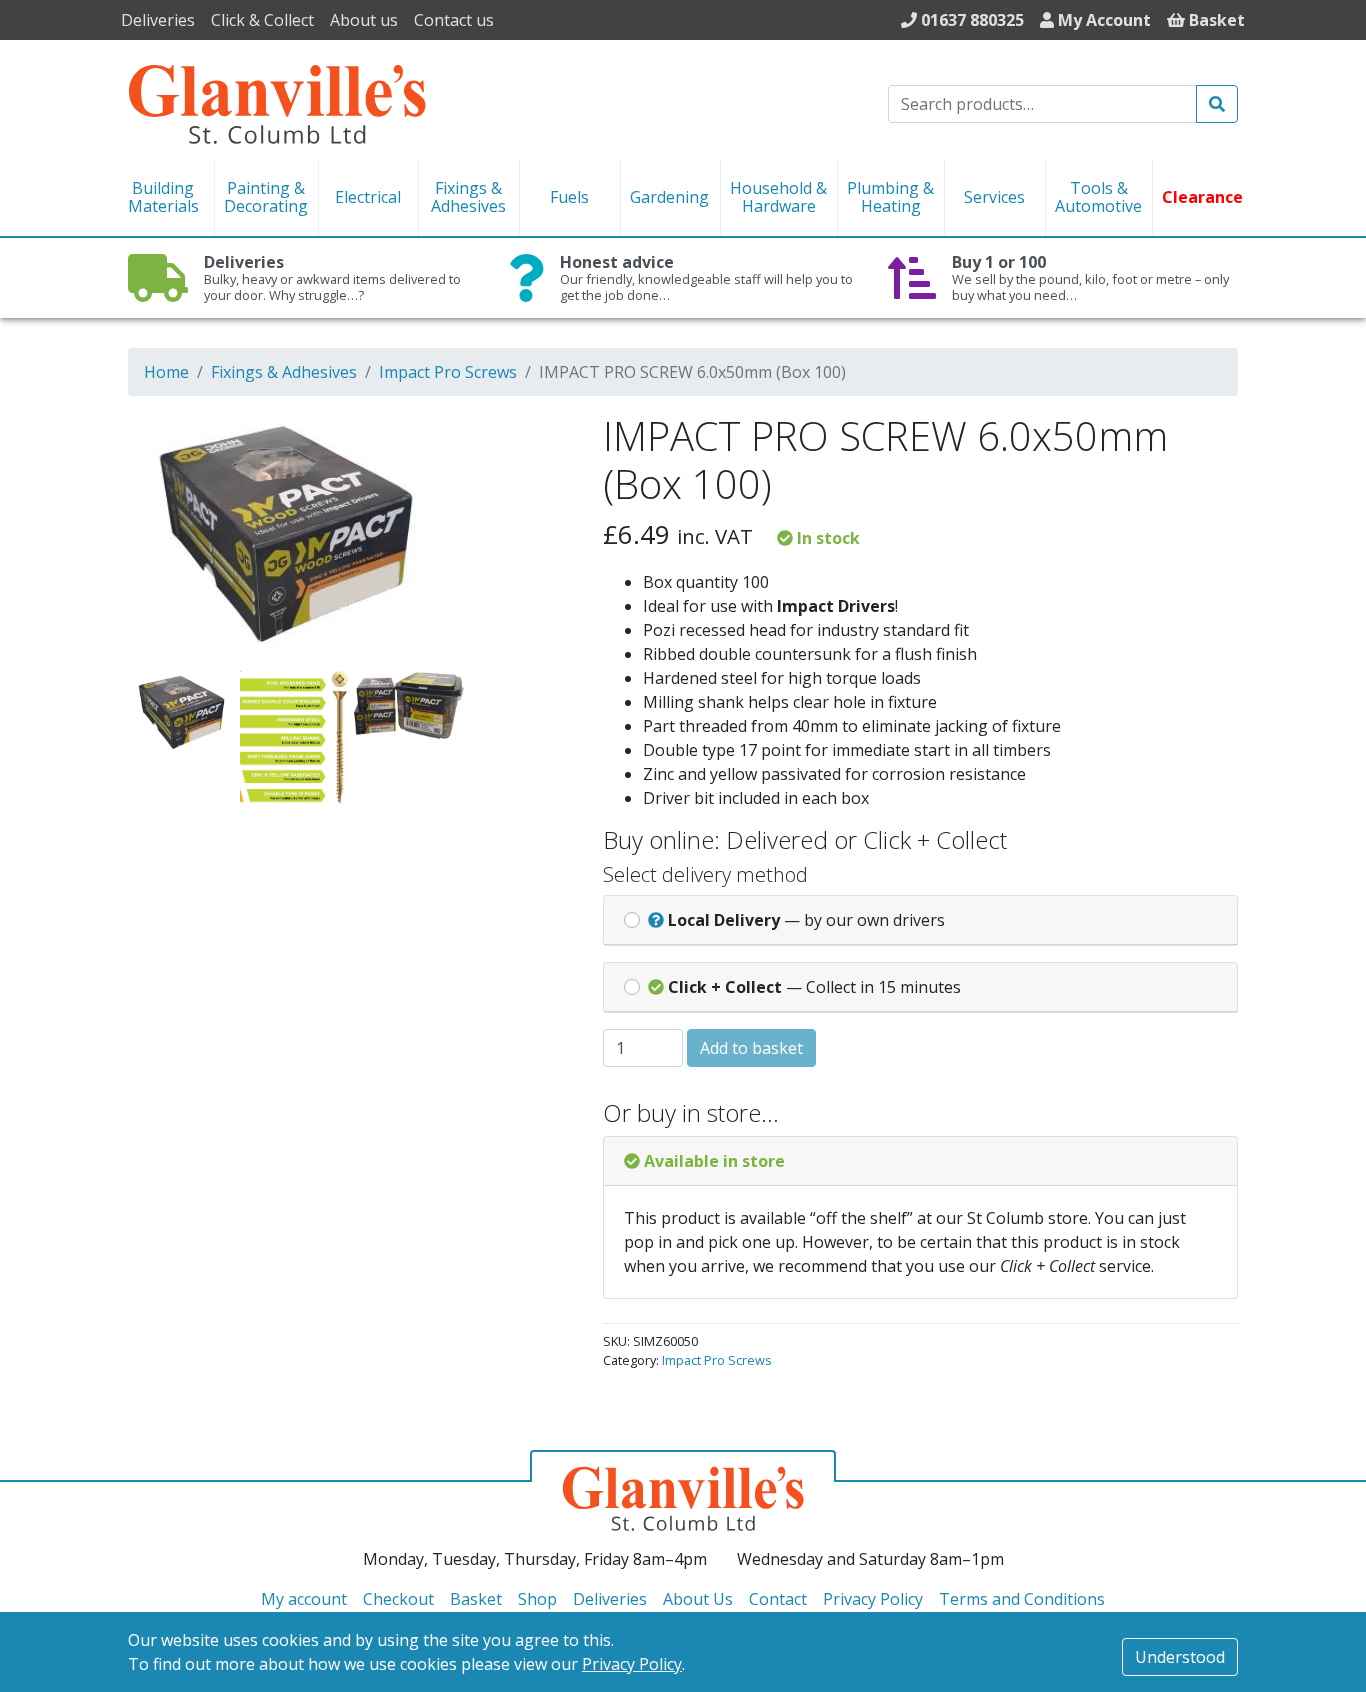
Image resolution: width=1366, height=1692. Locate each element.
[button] (530, 440)
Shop (537, 1599)
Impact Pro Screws (448, 372)
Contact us (454, 20)
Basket (476, 1599)
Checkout (398, 1599)
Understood (1180, 1657)
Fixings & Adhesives (284, 372)
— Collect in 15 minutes (814, 987)
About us (364, 20)
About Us (698, 1599)
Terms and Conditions (1022, 1599)
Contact (778, 1599)
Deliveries (158, 20)
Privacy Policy (632, 1664)
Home (166, 372)
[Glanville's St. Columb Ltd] (277, 102)
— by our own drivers (806, 920)
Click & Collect (262, 20)
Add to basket (751, 1048)
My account (304, 1599)
